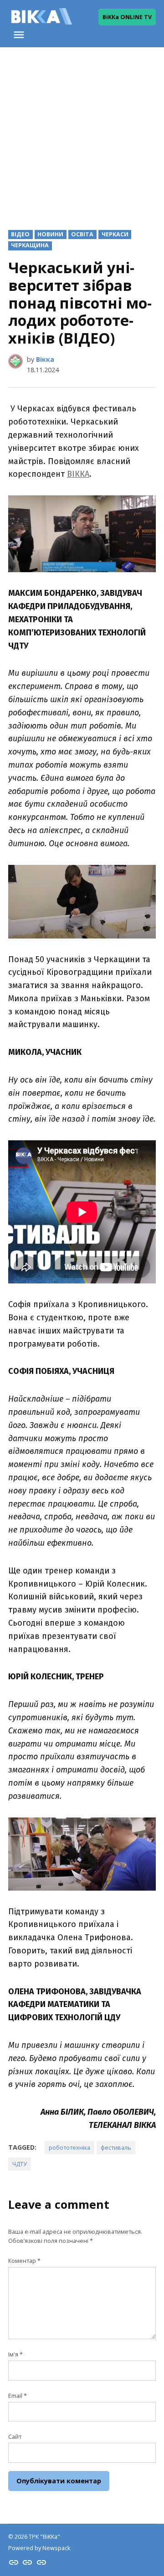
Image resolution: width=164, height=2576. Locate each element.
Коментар (24, 2261)
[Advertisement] (82, 131)
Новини (50, 234)
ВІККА (78, 474)
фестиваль (116, 2148)
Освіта (82, 234)
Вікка (45, 359)
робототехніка (69, 2148)
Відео (20, 234)
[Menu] (20, 35)
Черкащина (30, 245)
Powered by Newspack (39, 2548)
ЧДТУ (20, 2164)
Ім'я (15, 2354)
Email (18, 2396)
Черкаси (115, 234)
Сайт (15, 2437)
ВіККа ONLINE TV (127, 17)
